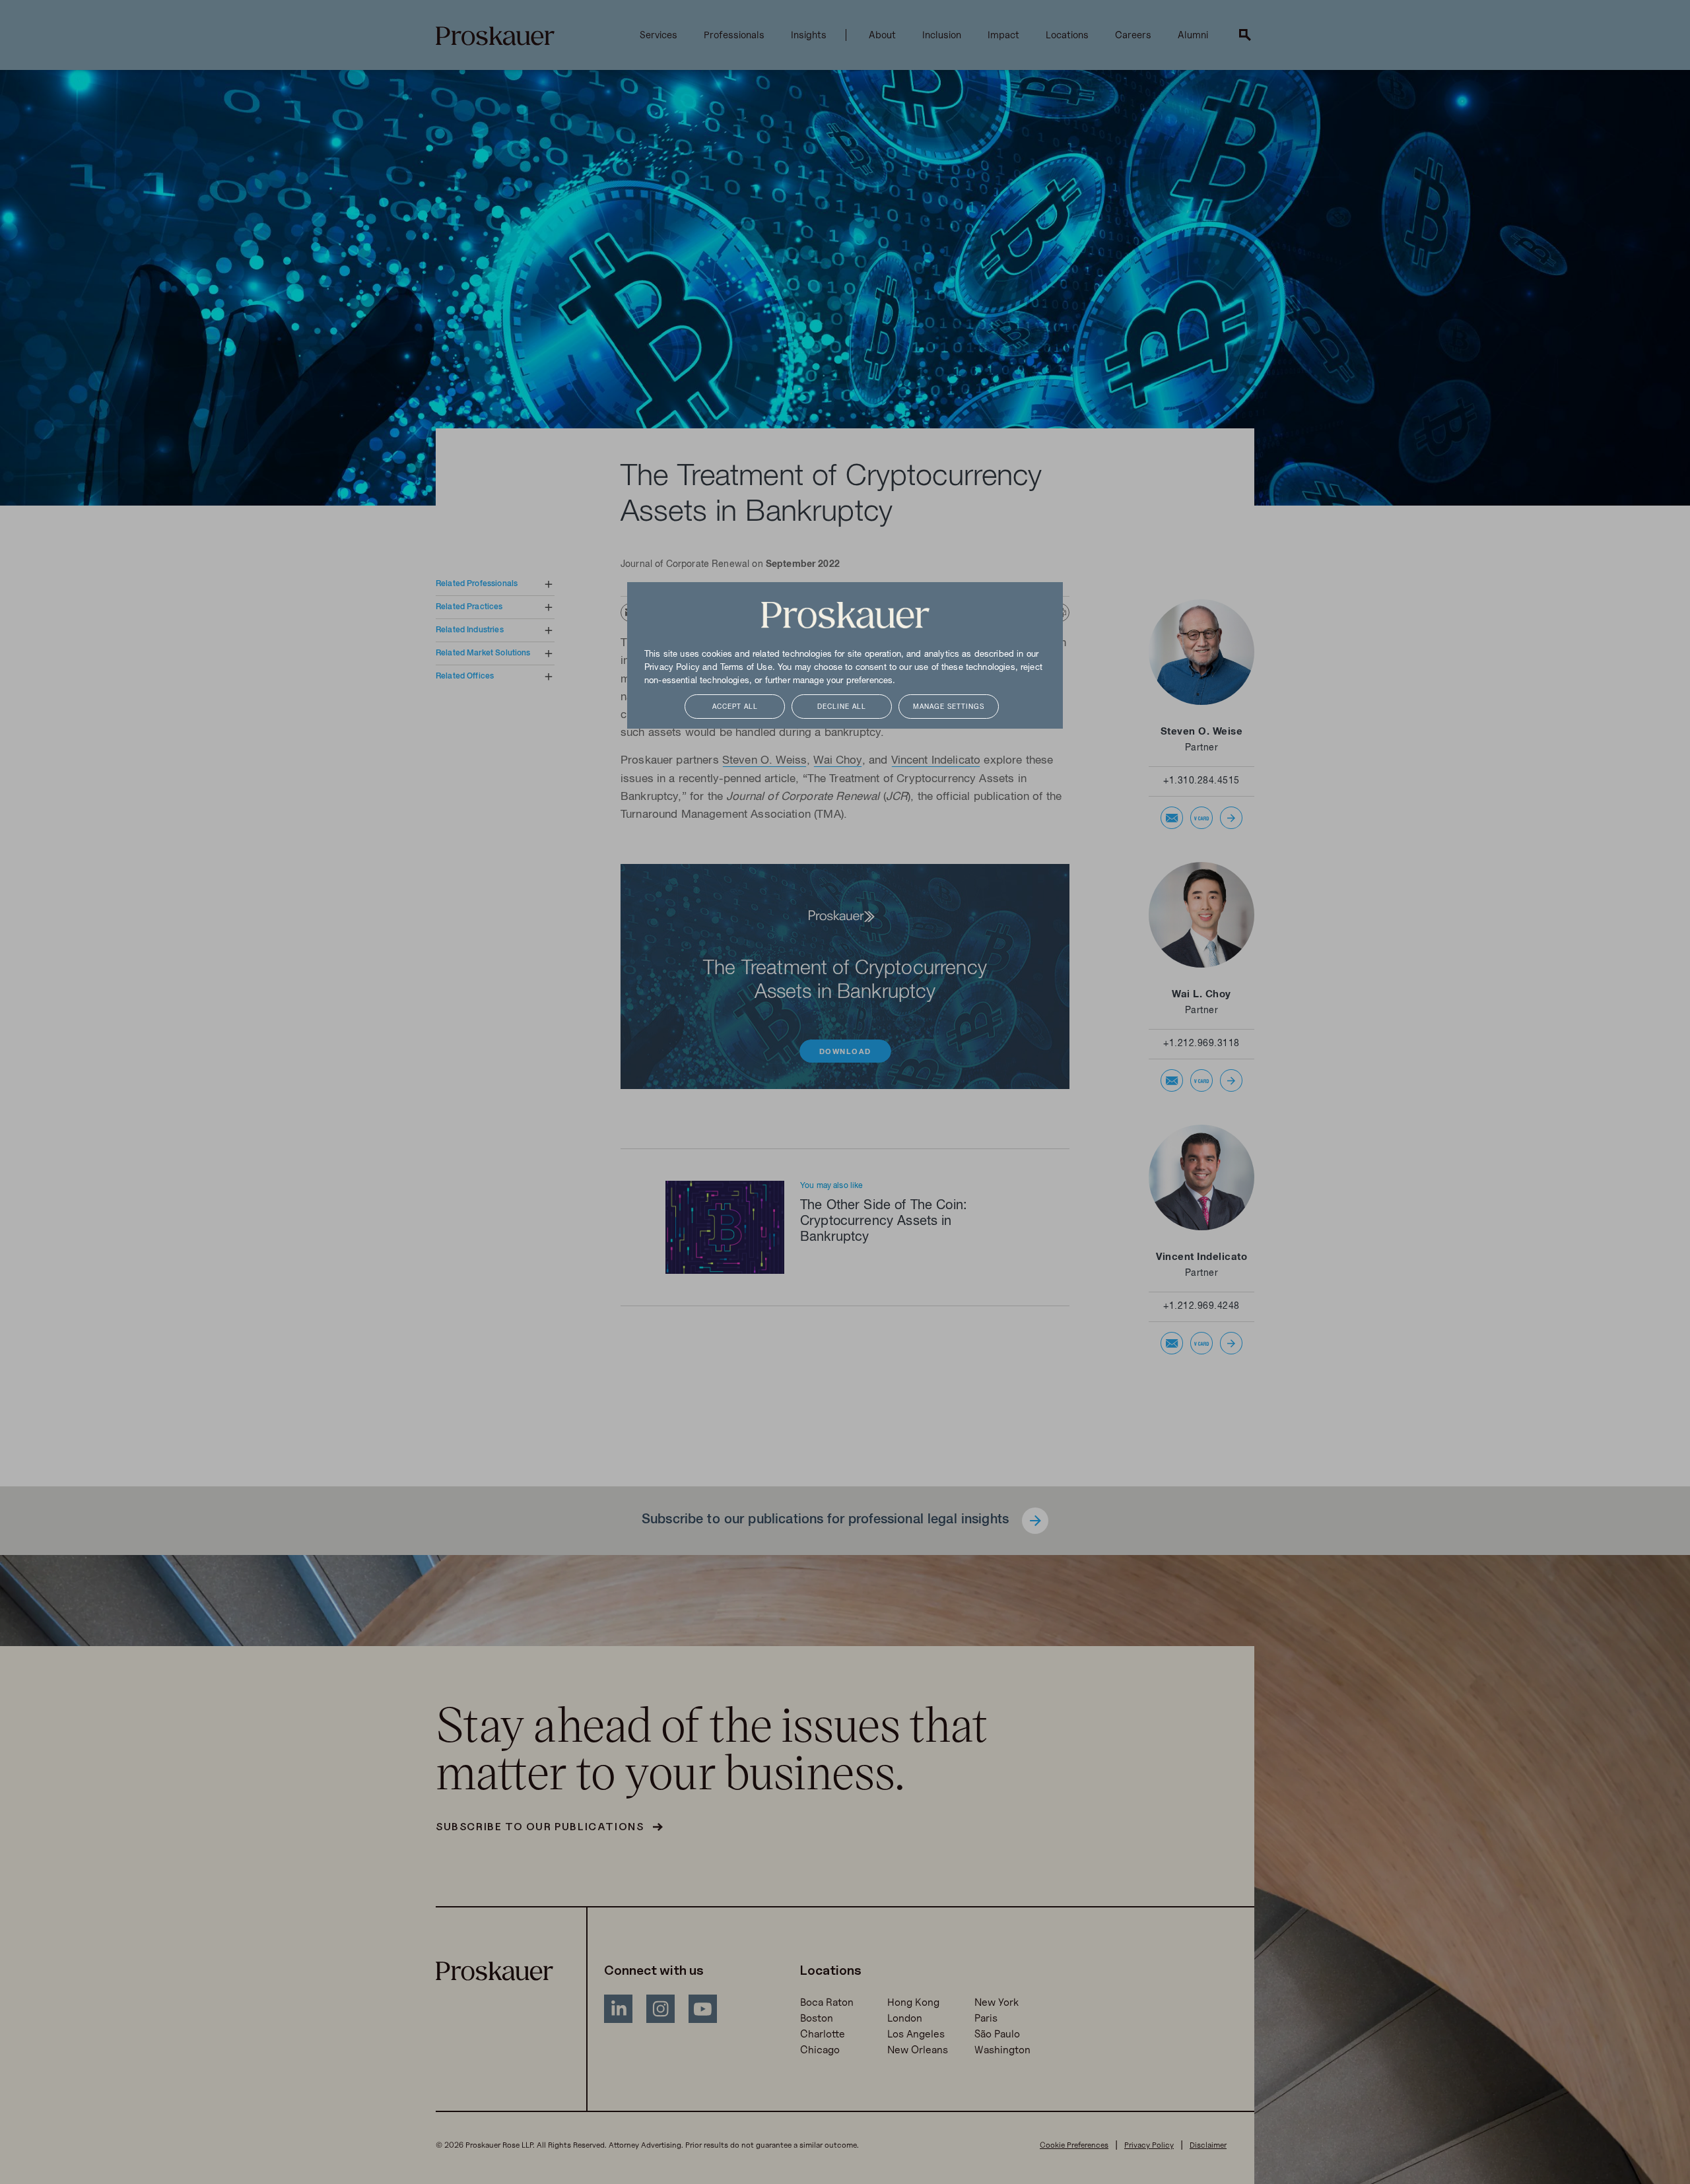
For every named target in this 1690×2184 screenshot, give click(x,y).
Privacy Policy (672, 668)
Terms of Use (746, 668)
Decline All (842, 707)
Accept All (735, 707)
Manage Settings (949, 707)
